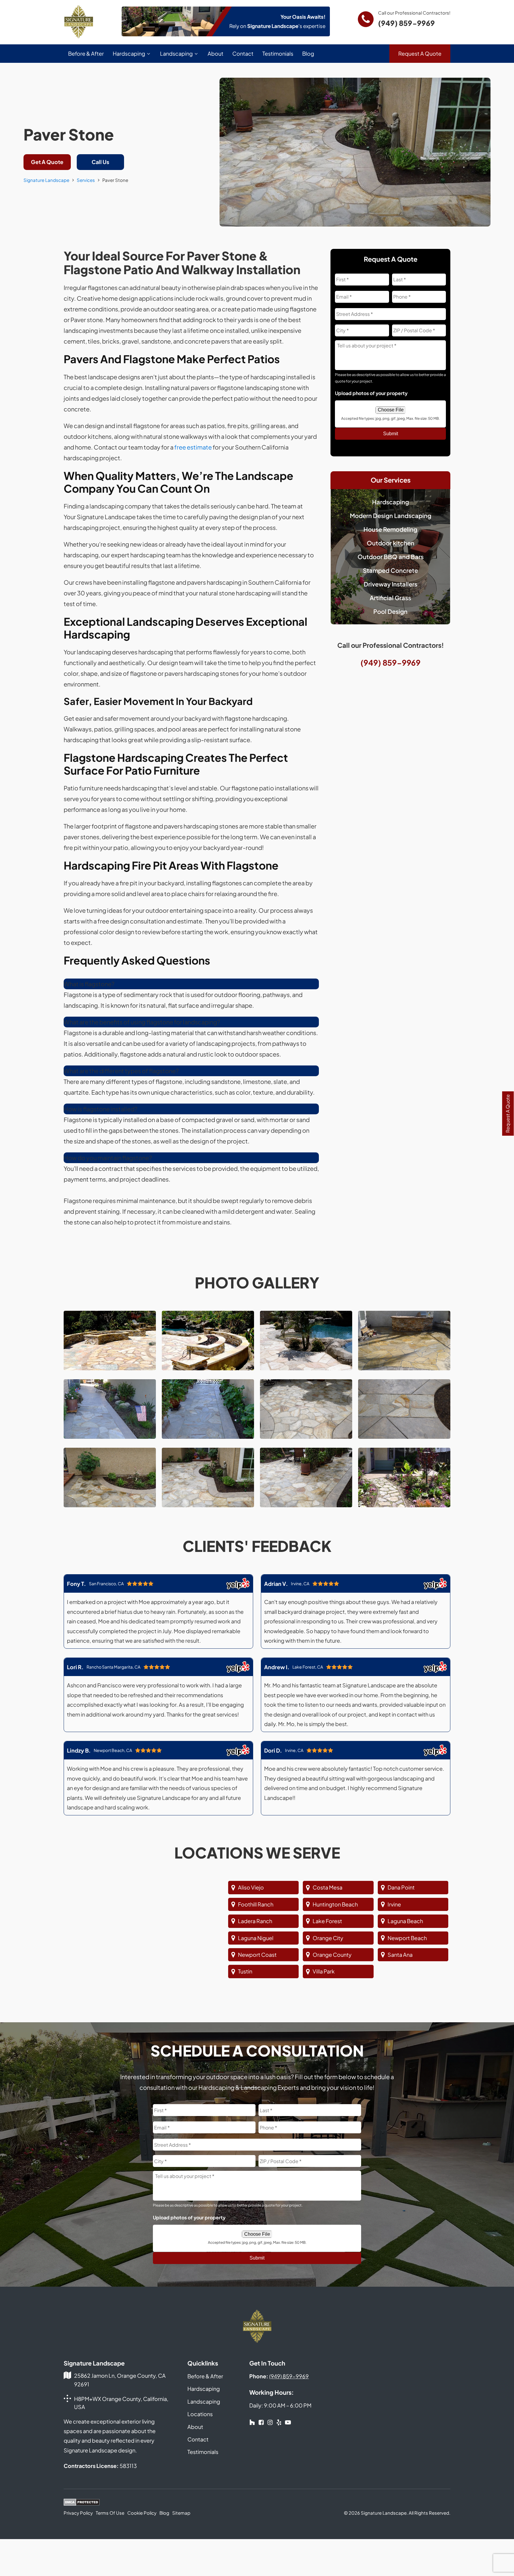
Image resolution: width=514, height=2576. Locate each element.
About (216, 53)
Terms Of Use (110, 2513)
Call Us (100, 162)
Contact (243, 53)
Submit (391, 434)
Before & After (86, 53)
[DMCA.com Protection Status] (82, 2503)
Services (86, 180)
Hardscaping (129, 53)
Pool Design (390, 611)
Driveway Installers (391, 584)
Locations (200, 2414)
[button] (89, 984)
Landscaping (176, 53)
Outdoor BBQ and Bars (391, 557)
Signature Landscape (46, 180)
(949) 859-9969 (406, 23)
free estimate (193, 447)
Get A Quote (47, 162)
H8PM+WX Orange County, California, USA (121, 2403)
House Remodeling (390, 529)
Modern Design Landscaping (391, 515)
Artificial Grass (390, 598)
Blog (308, 53)
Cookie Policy (142, 2513)
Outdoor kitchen (391, 543)
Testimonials (278, 53)
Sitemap (181, 2513)
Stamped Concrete (390, 570)
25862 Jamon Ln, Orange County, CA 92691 (120, 2380)
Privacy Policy (78, 2513)
